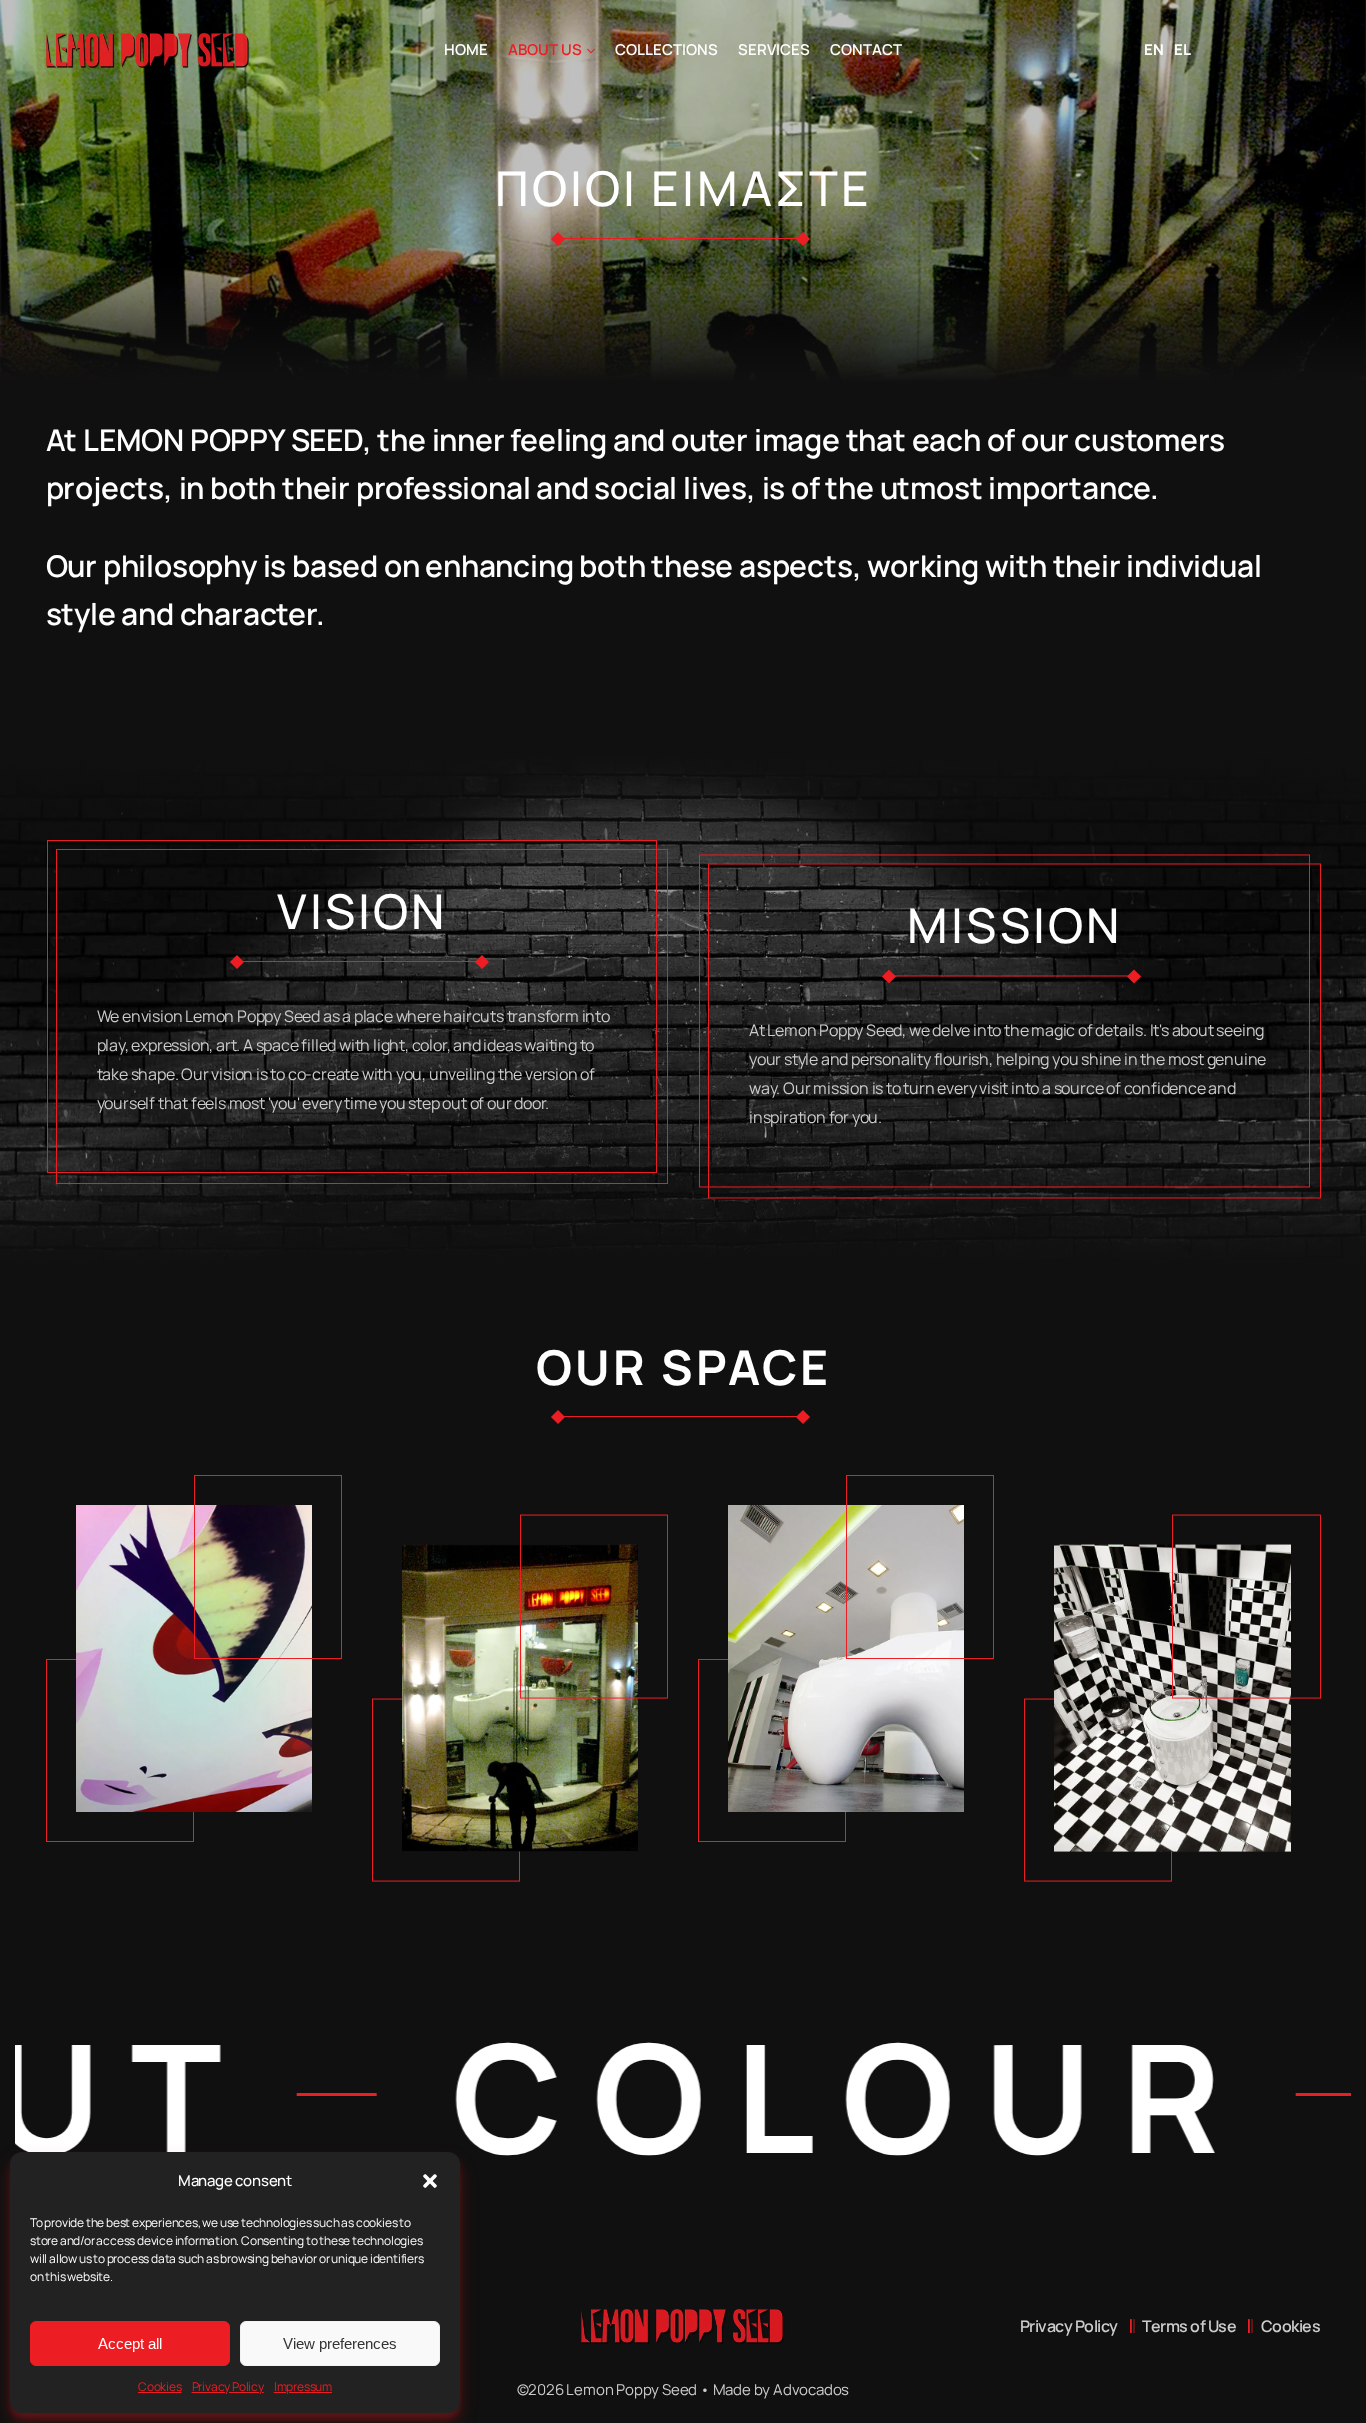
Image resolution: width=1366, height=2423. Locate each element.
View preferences (340, 2343)
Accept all (130, 2343)
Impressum (303, 2386)
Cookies (160, 2386)
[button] (430, 2181)
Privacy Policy (228, 2386)
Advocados (811, 2389)
